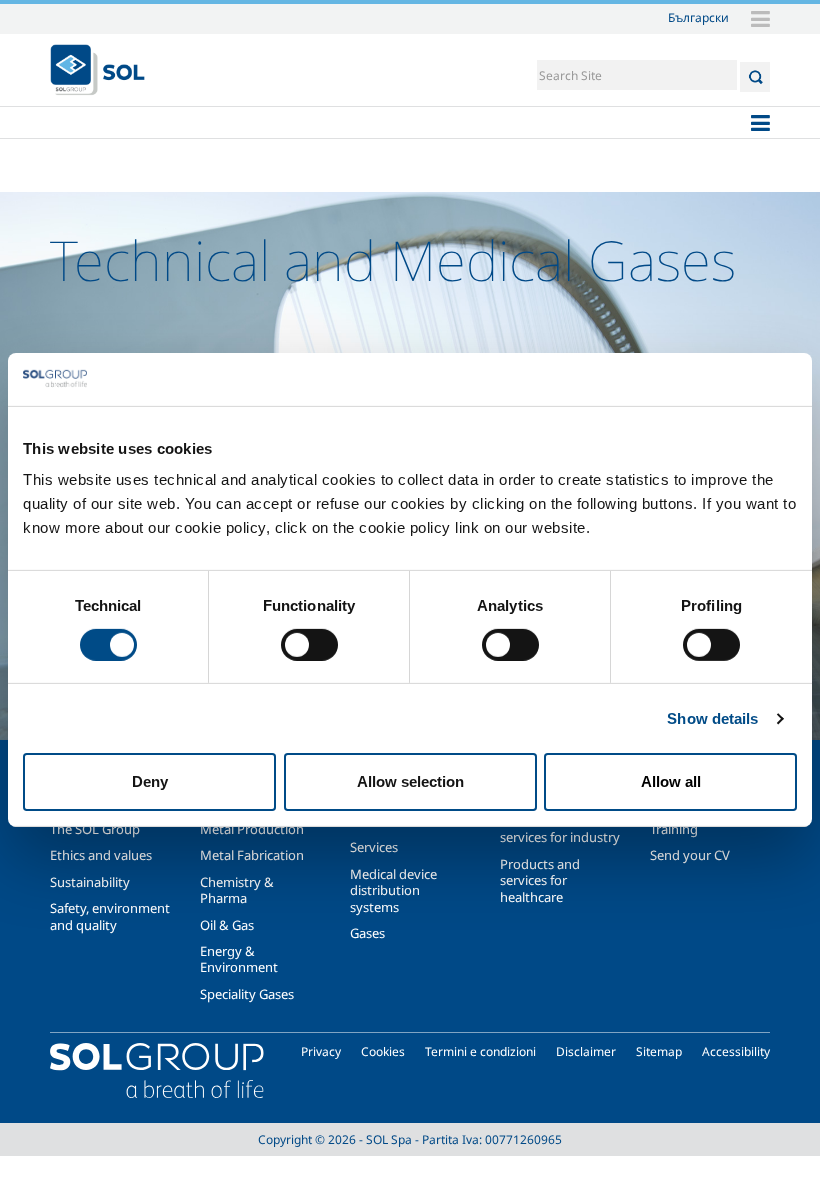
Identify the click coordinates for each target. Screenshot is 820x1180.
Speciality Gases (247, 994)
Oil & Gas (227, 925)
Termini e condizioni (480, 1051)
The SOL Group (95, 829)
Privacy (321, 1051)
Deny (150, 781)
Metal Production (252, 829)
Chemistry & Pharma (237, 890)
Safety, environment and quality (110, 916)
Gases (367, 933)
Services (374, 847)
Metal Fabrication (252, 855)
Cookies (383, 1051)
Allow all (671, 781)
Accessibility (736, 1051)
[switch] (309, 645)
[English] (97, 70)
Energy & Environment (239, 959)
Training (674, 829)
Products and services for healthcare (540, 880)
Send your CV (690, 855)
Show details (712, 718)
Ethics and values (101, 855)
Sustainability (90, 882)
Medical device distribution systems (393, 890)
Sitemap (659, 1051)
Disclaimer (586, 1051)
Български (698, 17)
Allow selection (410, 781)
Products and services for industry (560, 829)
